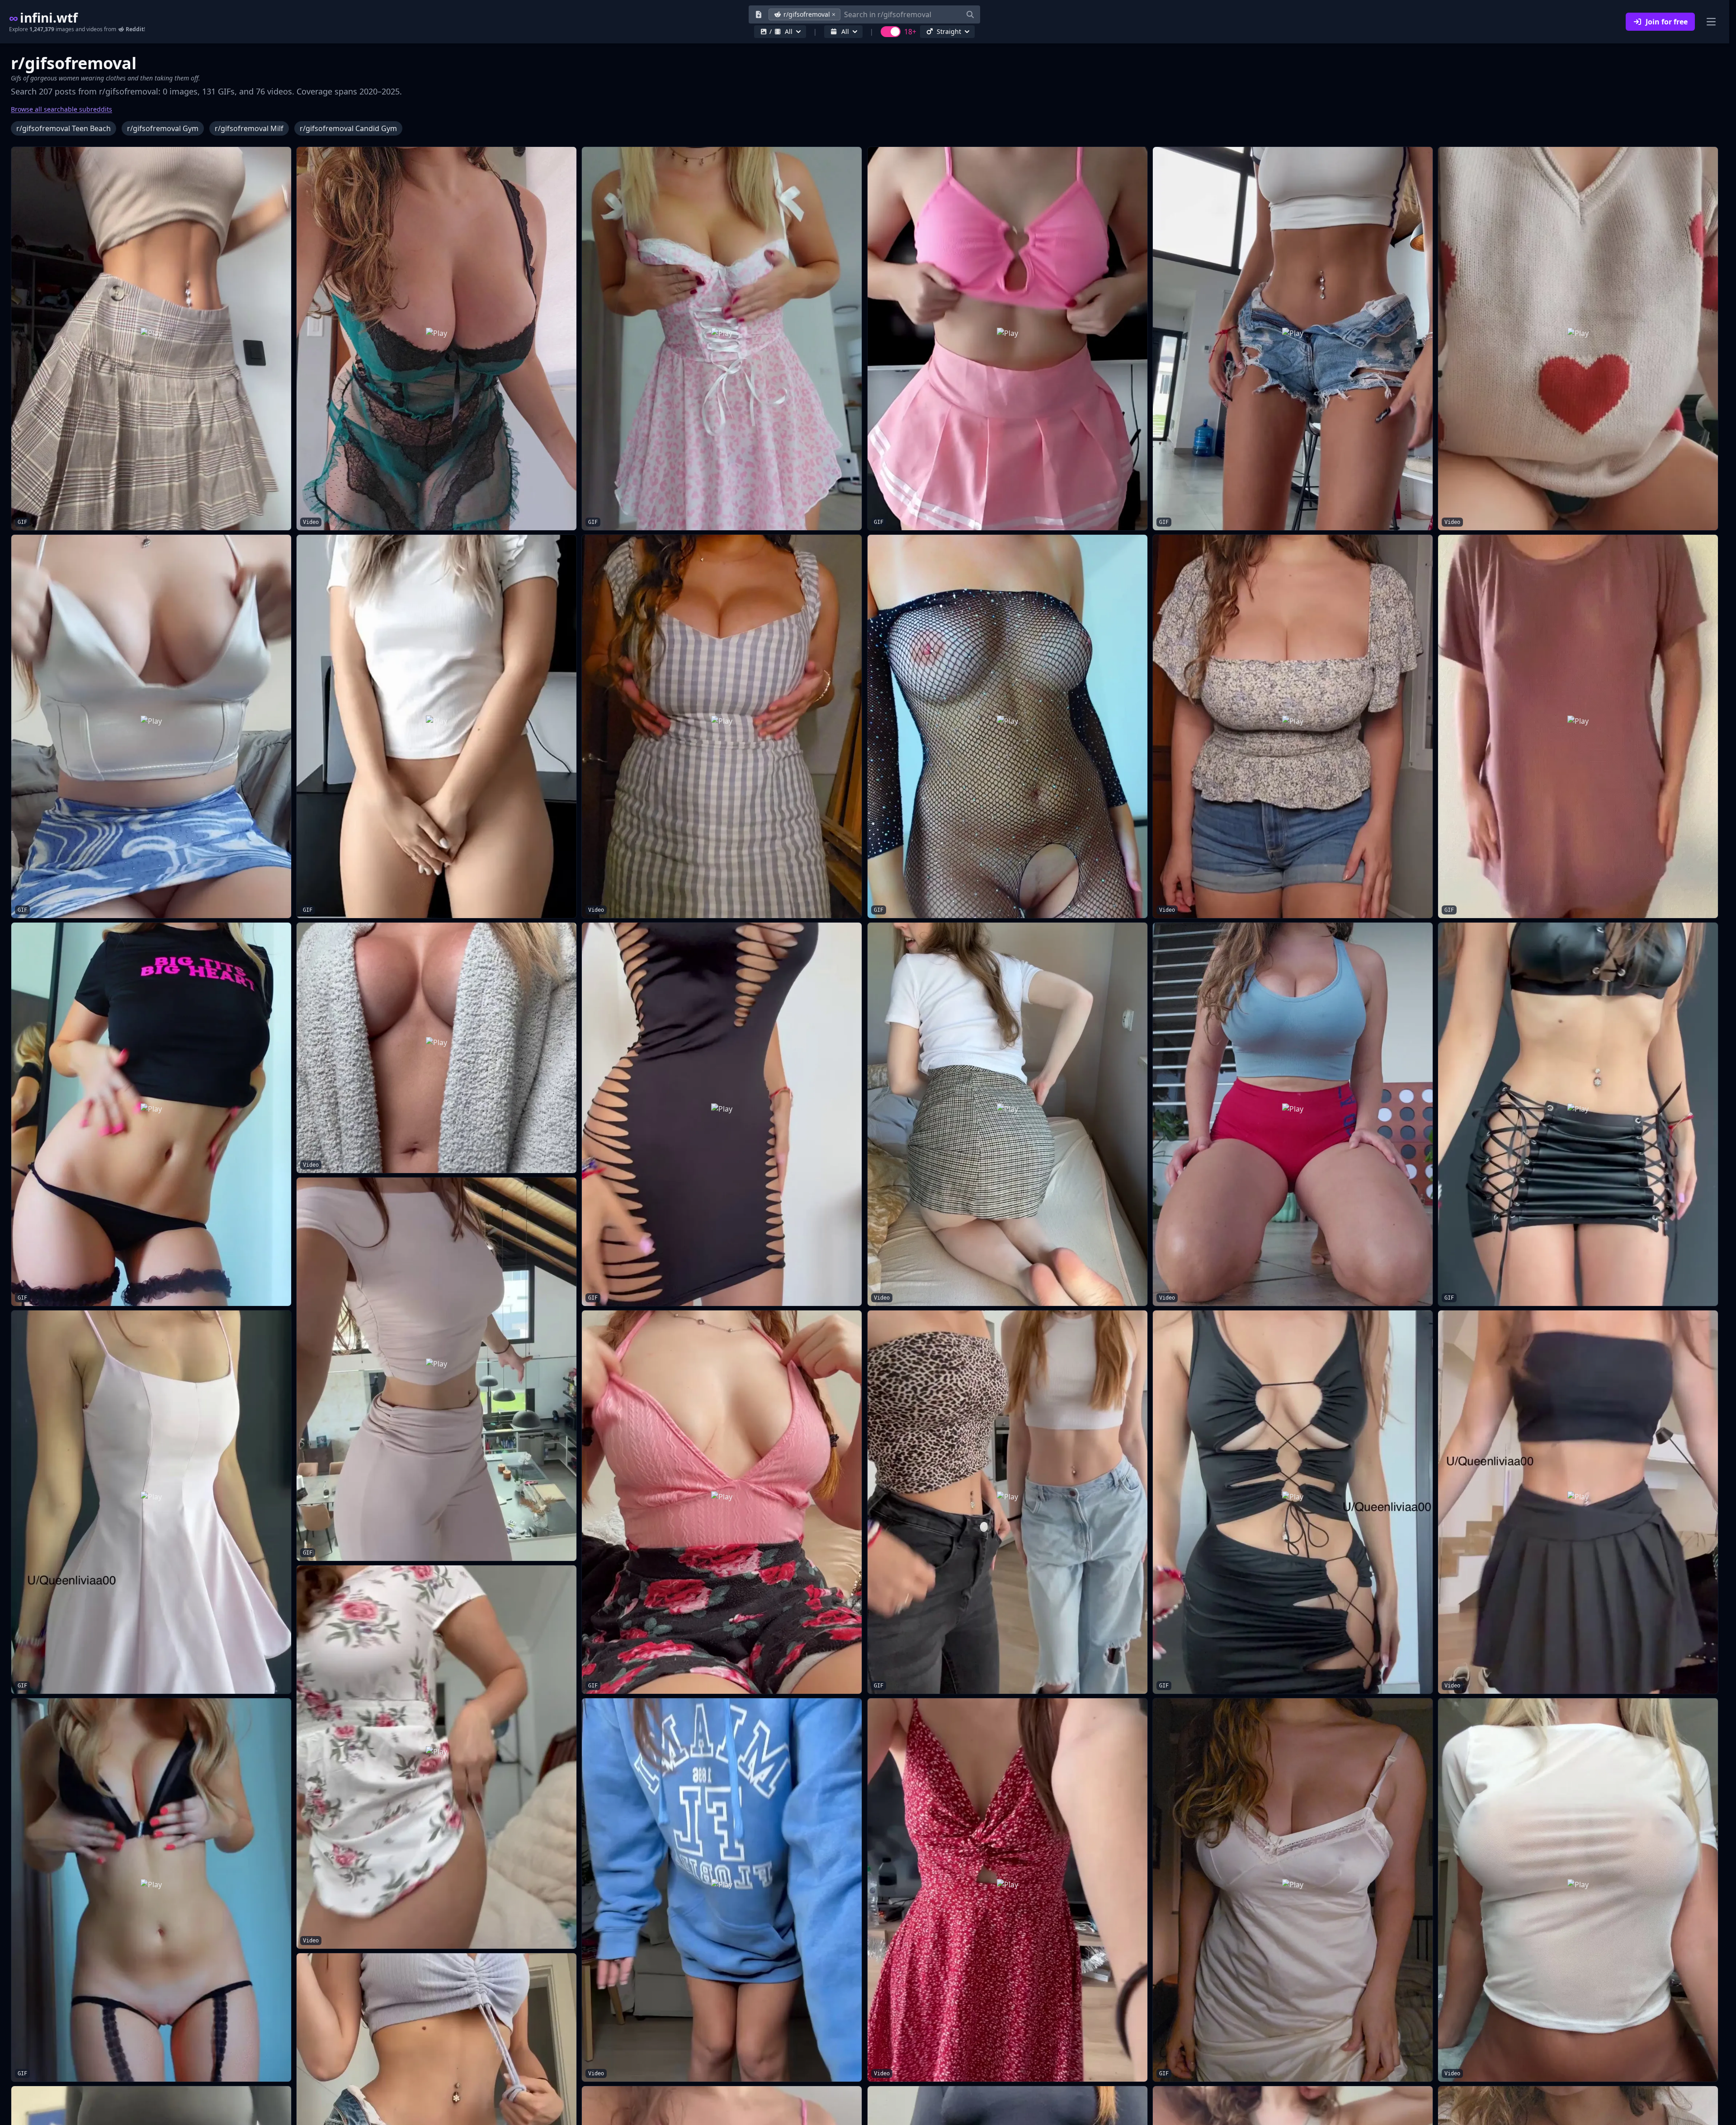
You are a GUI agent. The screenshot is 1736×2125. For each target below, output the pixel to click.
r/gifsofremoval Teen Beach (64, 128)
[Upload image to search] (759, 14)
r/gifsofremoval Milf (249, 128)
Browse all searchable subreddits (61, 109)
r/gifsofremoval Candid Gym (348, 128)
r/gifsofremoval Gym (163, 128)
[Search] (970, 14)
